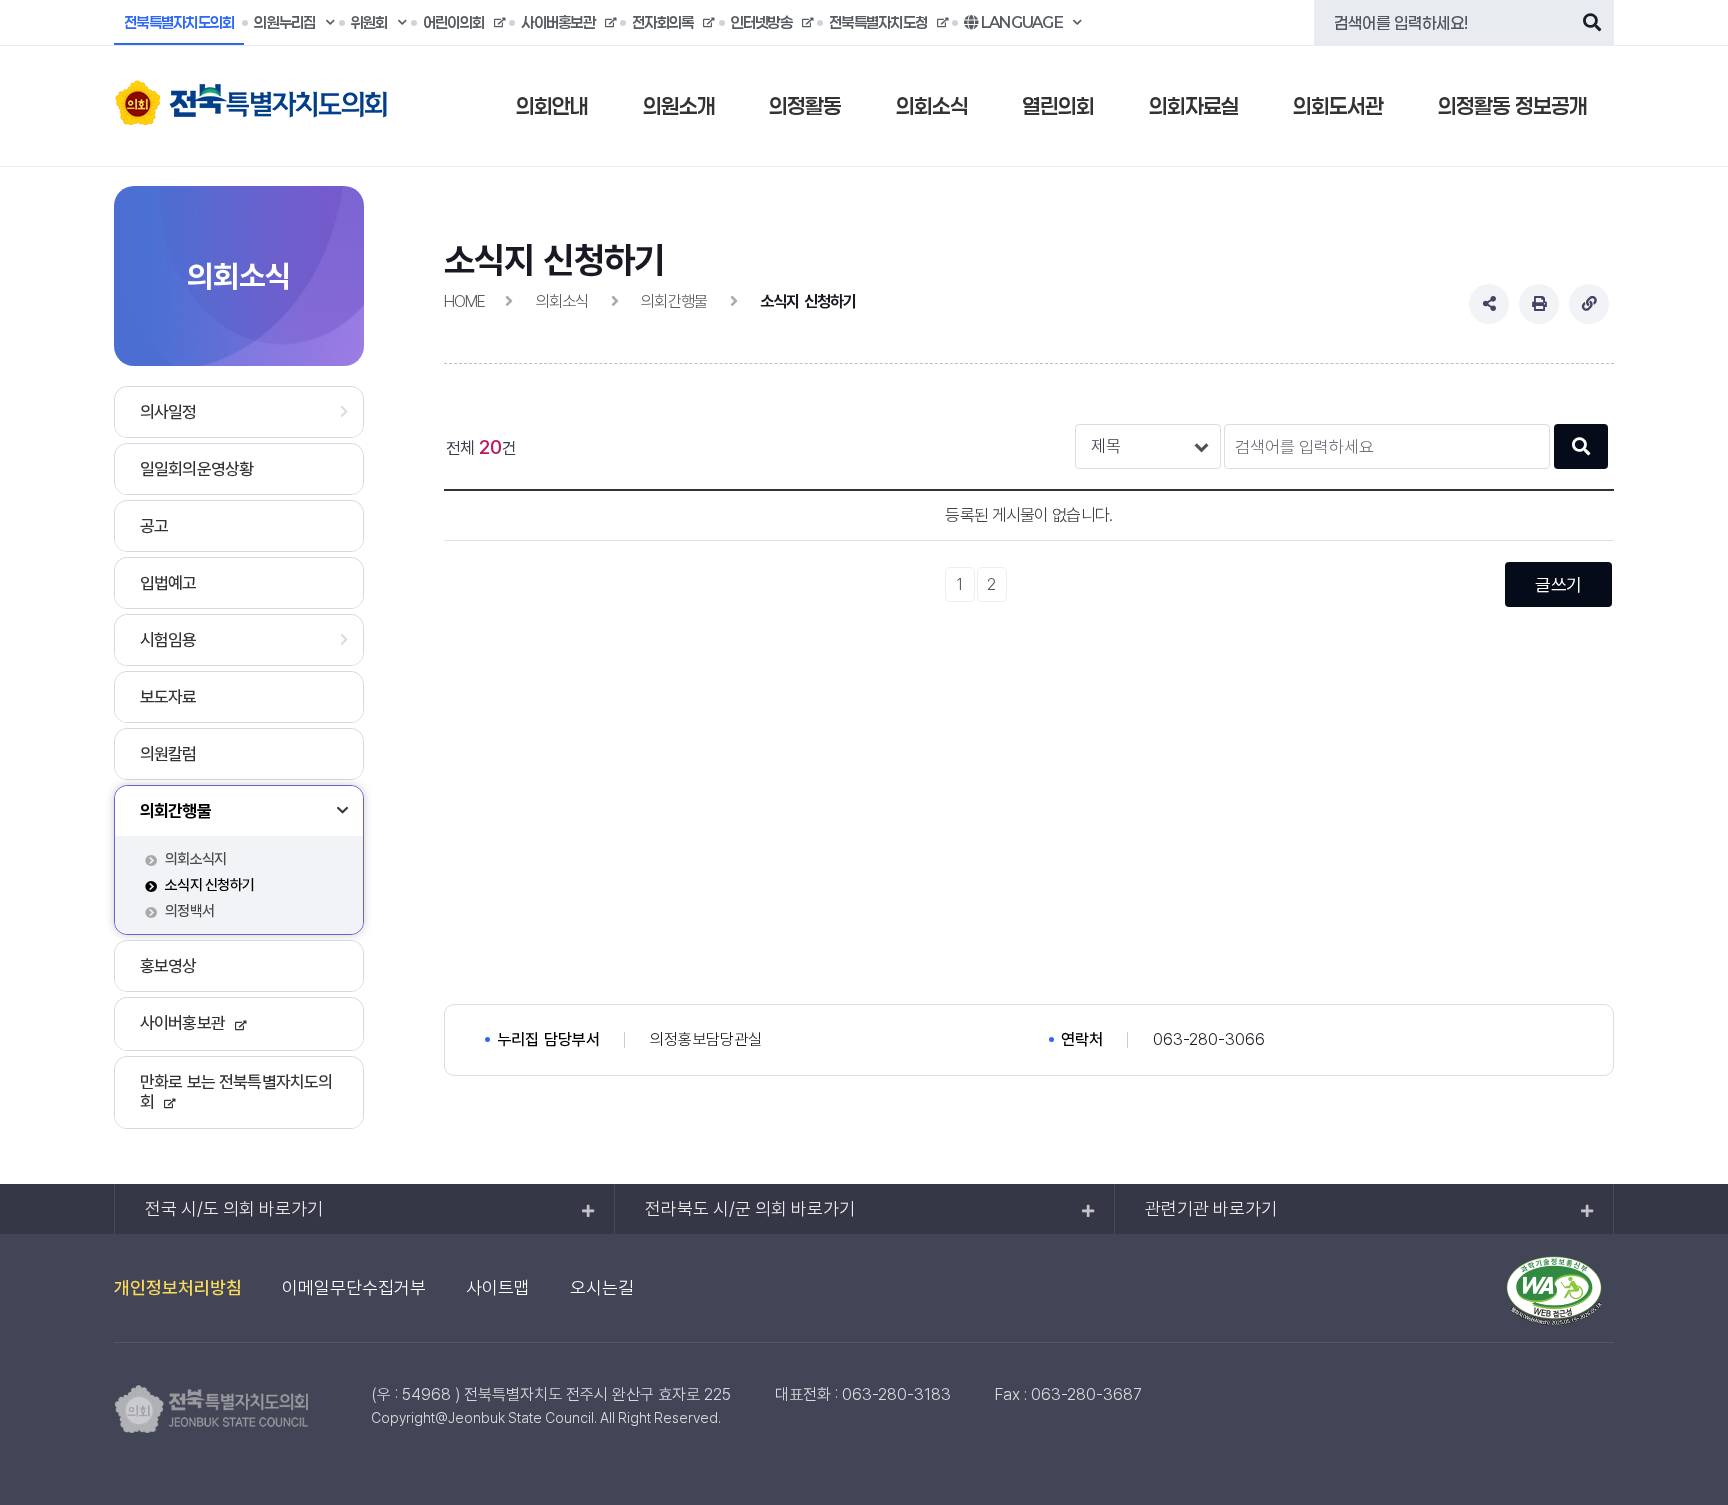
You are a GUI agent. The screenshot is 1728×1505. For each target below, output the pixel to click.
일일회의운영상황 (196, 469)
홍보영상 (168, 966)
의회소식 (562, 301)
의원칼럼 (168, 754)
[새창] (1554, 1291)
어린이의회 (453, 22)
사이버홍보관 (558, 22)
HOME (464, 301)
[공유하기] (1489, 304)
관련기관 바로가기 (1211, 1208)
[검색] (1591, 22)
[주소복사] (1589, 304)
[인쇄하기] (1539, 304)
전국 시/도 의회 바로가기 (234, 1208)
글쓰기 (1558, 584)
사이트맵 (498, 1287)
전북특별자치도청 (878, 22)
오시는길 (602, 1287)
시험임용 (168, 640)
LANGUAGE (1021, 22)
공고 (154, 526)
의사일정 (168, 412)
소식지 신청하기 (209, 885)
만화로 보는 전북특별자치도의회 (236, 1092)
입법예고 (168, 583)
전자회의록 (662, 22)
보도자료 (168, 697)
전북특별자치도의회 (179, 22)
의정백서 (189, 911)
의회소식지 (195, 859)
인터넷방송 (761, 22)
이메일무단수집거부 (354, 1287)
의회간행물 (175, 811)
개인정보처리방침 (178, 1287)
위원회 (369, 22)
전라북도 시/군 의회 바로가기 (750, 1208)
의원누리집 (284, 22)
